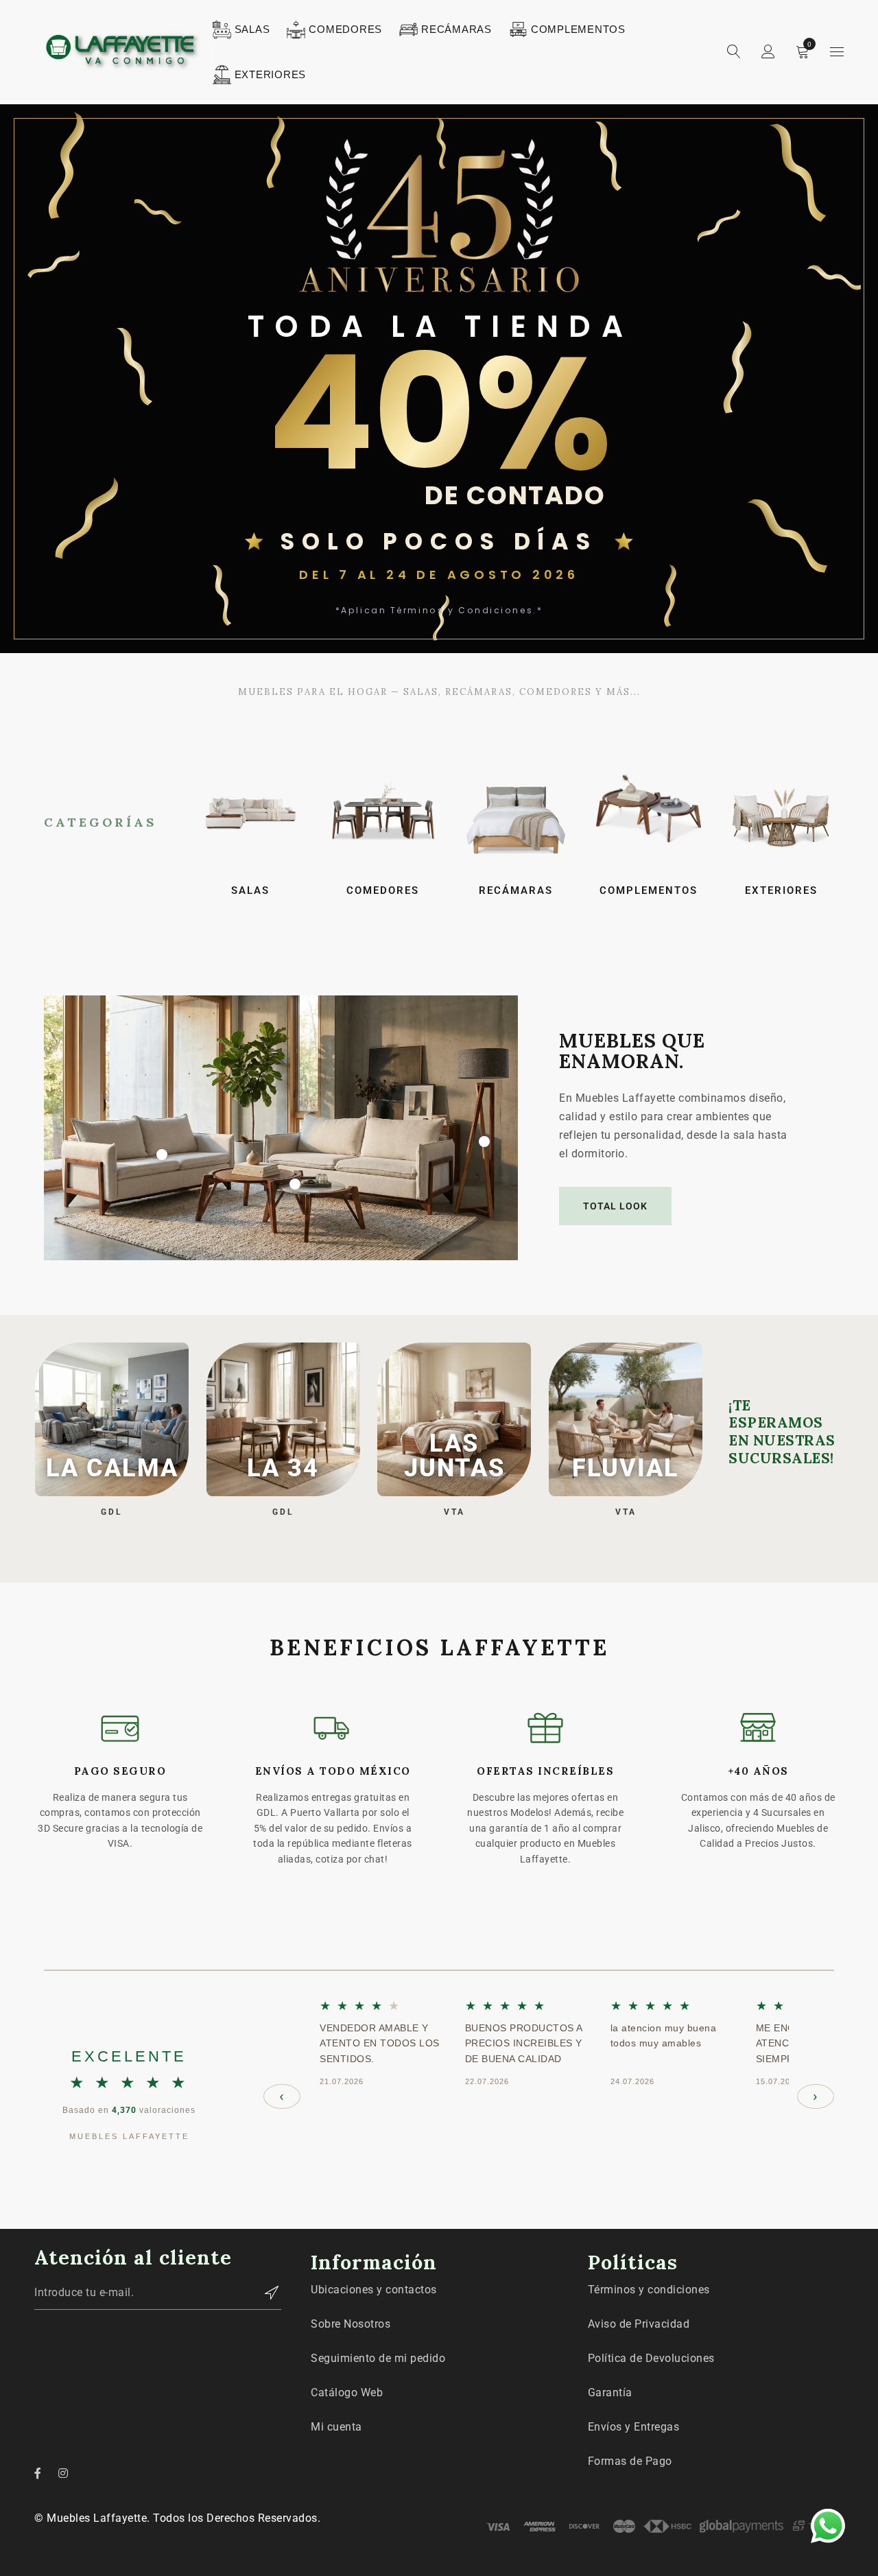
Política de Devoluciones (651, 2358)
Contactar (264, 2293)
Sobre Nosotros (351, 2324)
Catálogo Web (347, 2392)
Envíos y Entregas (634, 2427)
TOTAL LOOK (615, 1206)
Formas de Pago (630, 2461)
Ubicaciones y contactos (374, 2290)
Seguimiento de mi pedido (378, 2358)
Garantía (610, 2392)
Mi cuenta (336, 2427)
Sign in (768, 52)
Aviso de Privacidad (639, 2324)
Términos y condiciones (649, 2290)
